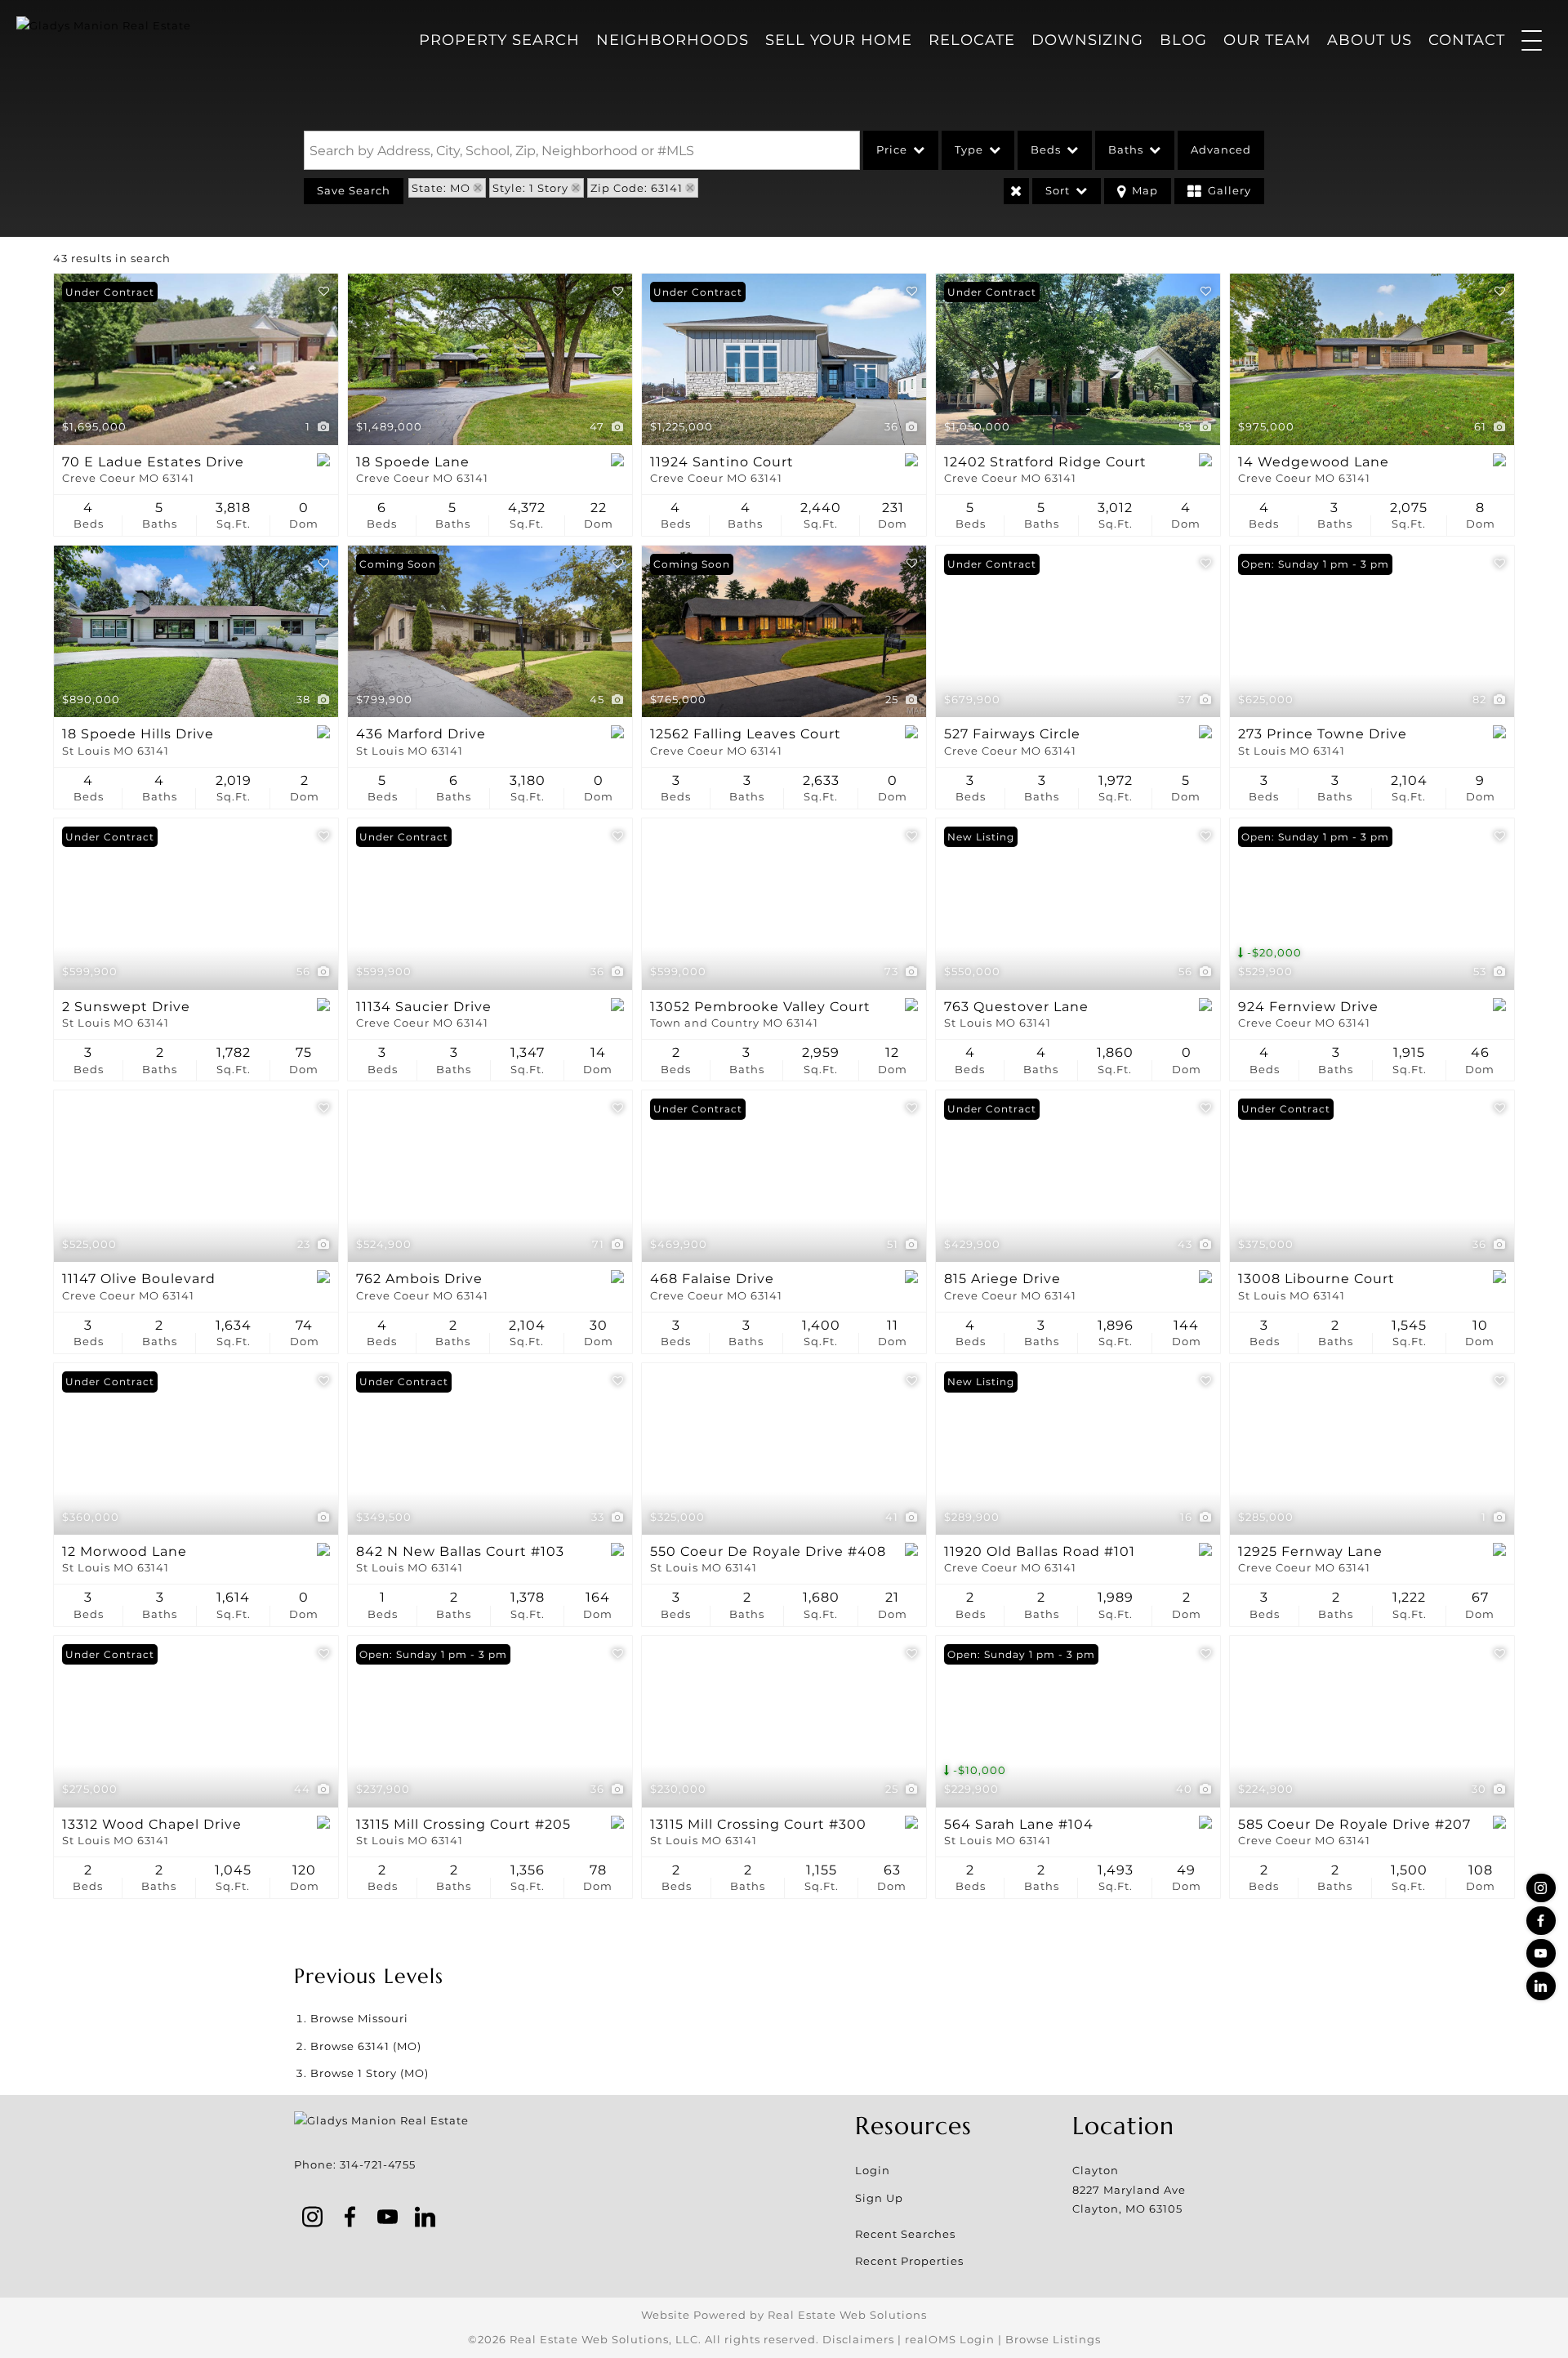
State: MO (441, 188)
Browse (359, 2018)
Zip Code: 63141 (637, 188)
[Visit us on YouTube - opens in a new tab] (1541, 1953)
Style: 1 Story (530, 188)
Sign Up (879, 2198)
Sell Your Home (839, 40)
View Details (196, 359)
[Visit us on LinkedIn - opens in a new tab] (1541, 1986)
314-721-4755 (378, 2164)
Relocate (972, 40)
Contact (1467, 40)
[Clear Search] (1016, 191)
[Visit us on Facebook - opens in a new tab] (1541, 1921)
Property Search (499, 40)
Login (873, 2170)
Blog (1183, 40)
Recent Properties (909, 2261)
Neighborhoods (673, 40)
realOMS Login (950, 2339)
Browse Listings (1053, 2339)
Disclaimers (858, 2339)
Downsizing (1087, 40)
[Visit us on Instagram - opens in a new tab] (1541, 1888)
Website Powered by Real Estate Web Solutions (784, 2315)
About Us (1370, 40)
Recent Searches (905, 2234)
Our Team (1267, 40)
